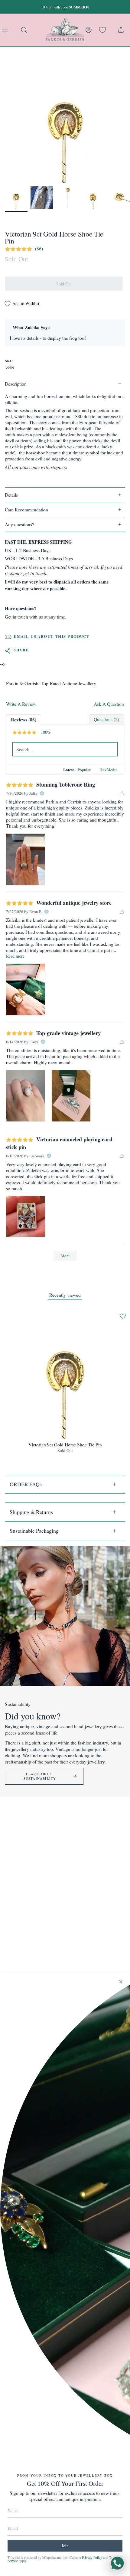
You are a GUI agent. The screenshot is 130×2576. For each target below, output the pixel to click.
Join (65, 2546)
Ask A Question (109, 704)
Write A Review (21, 704)
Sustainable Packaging (34, 1531)
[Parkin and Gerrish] (65, 30)
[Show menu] (6, 30)
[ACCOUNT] (89, 30)
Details (11, 495)
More (65, 1256)
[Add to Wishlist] (123, 1316)
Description (16, 384)
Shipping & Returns (31, 1512)
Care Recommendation (26, 510)
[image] (26, 859)
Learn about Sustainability (40, 1776)
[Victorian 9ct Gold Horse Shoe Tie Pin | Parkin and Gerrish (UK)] (16, 197)
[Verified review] (42, 793)
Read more (15, 956)
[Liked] (122, 793)
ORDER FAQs (26, 1484)
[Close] (121, 1982)
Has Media (108, 770)
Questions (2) (106, 719)
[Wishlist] (102, 30)
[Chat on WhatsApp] (117, 2563)
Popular (84, 770)
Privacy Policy (92, 2557)
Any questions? (19, 524)
